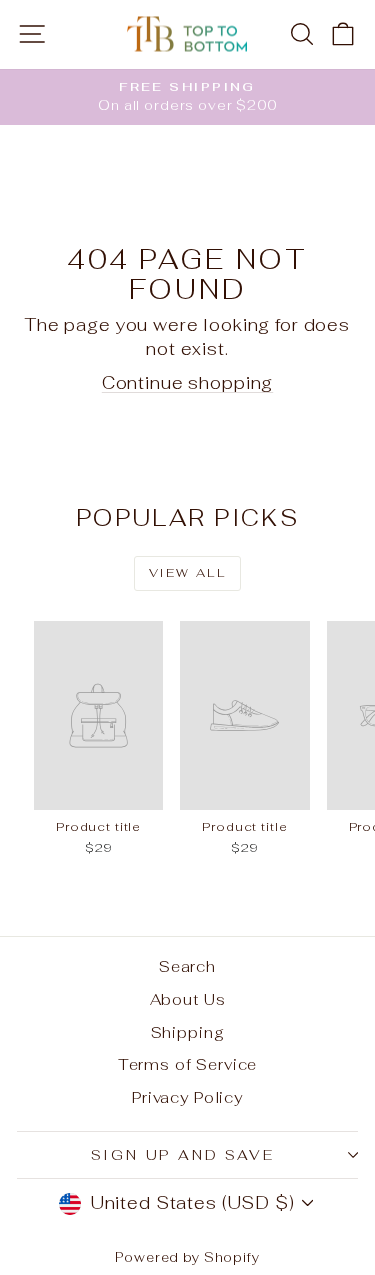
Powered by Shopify (187, 1257)
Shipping (188, 1032)
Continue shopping (187, 383)
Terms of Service (188, 1064)
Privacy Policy (187, 1097)
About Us (188, 999)
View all (187, 573)
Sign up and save (183, 1155)
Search (187, 966)
